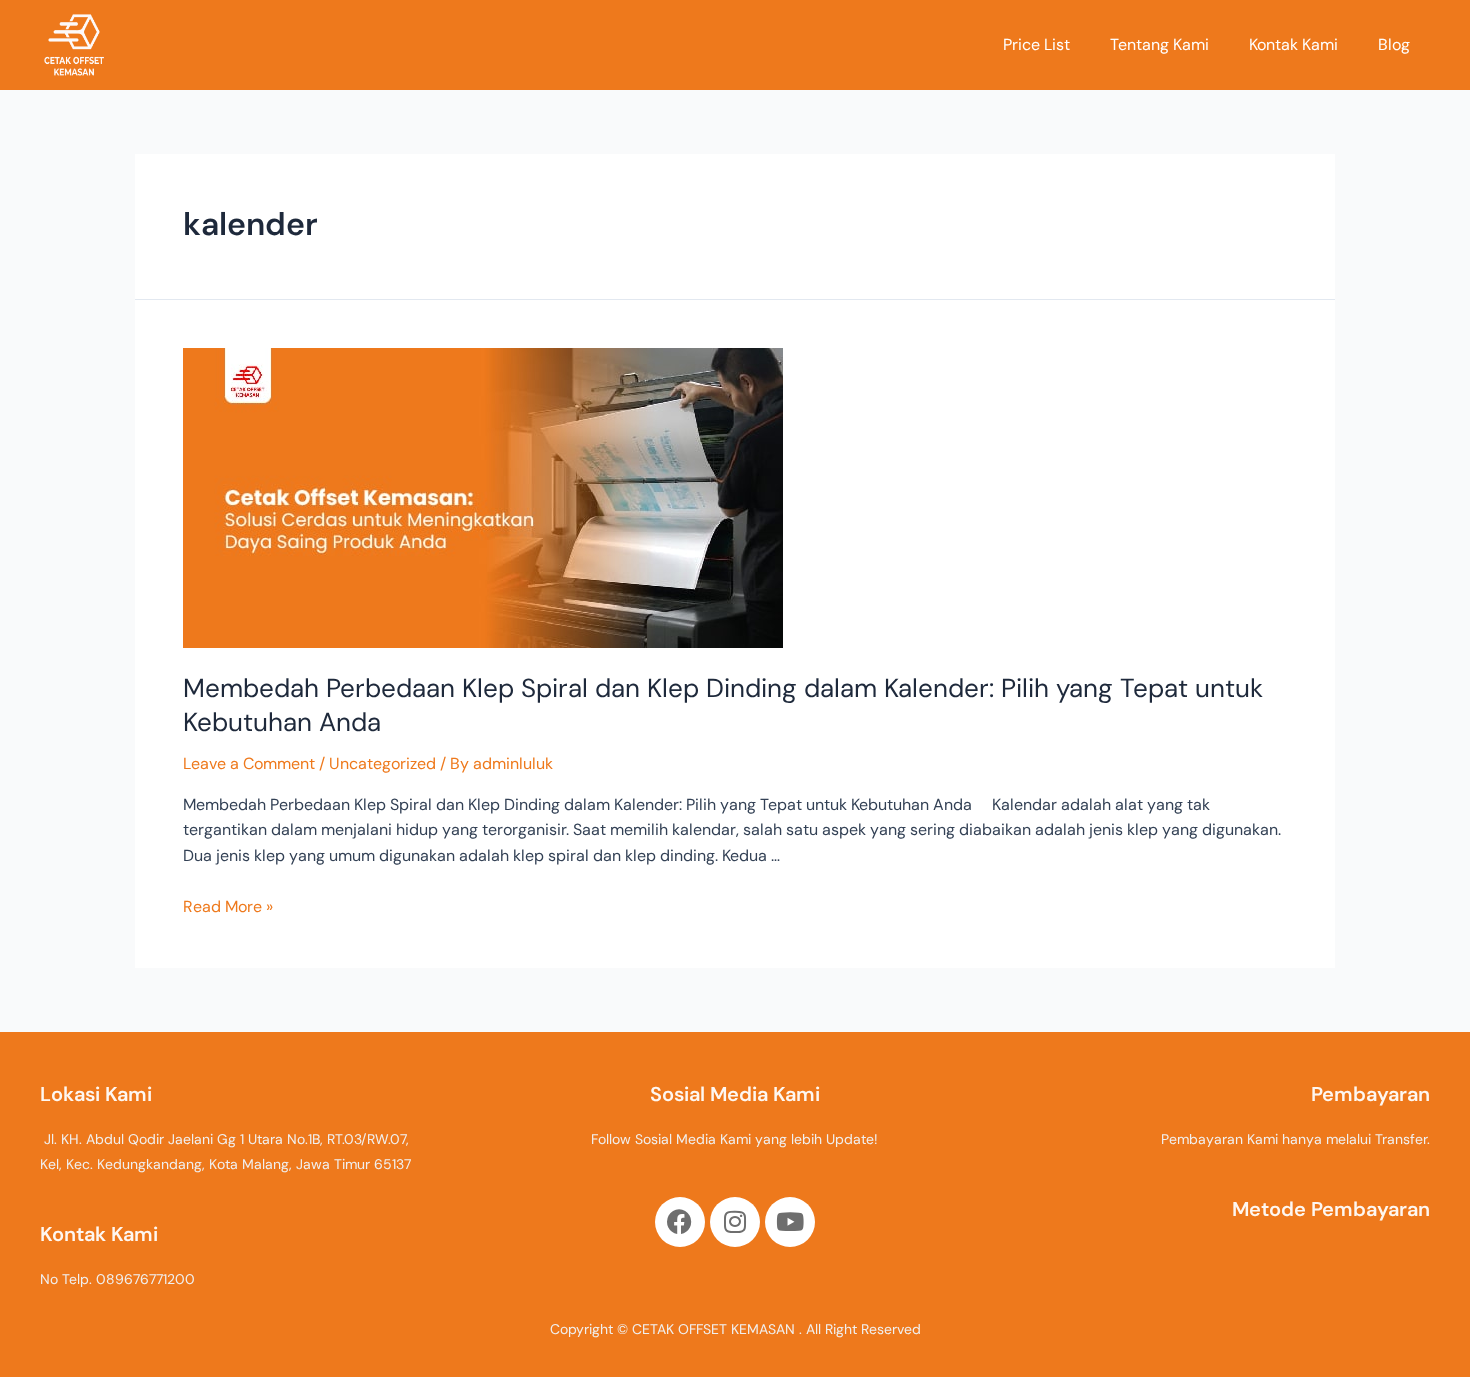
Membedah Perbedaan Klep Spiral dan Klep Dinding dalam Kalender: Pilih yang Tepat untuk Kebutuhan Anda (723, 705)
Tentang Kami (1159, 44)
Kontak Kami (1293, 44)
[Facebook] (680, 1222)
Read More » (228, 906)
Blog (1394, 44)
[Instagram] (735, 1222)
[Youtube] (790, 1222)
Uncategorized (382, 763)
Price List (1036, 44)
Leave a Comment (249, 763)
